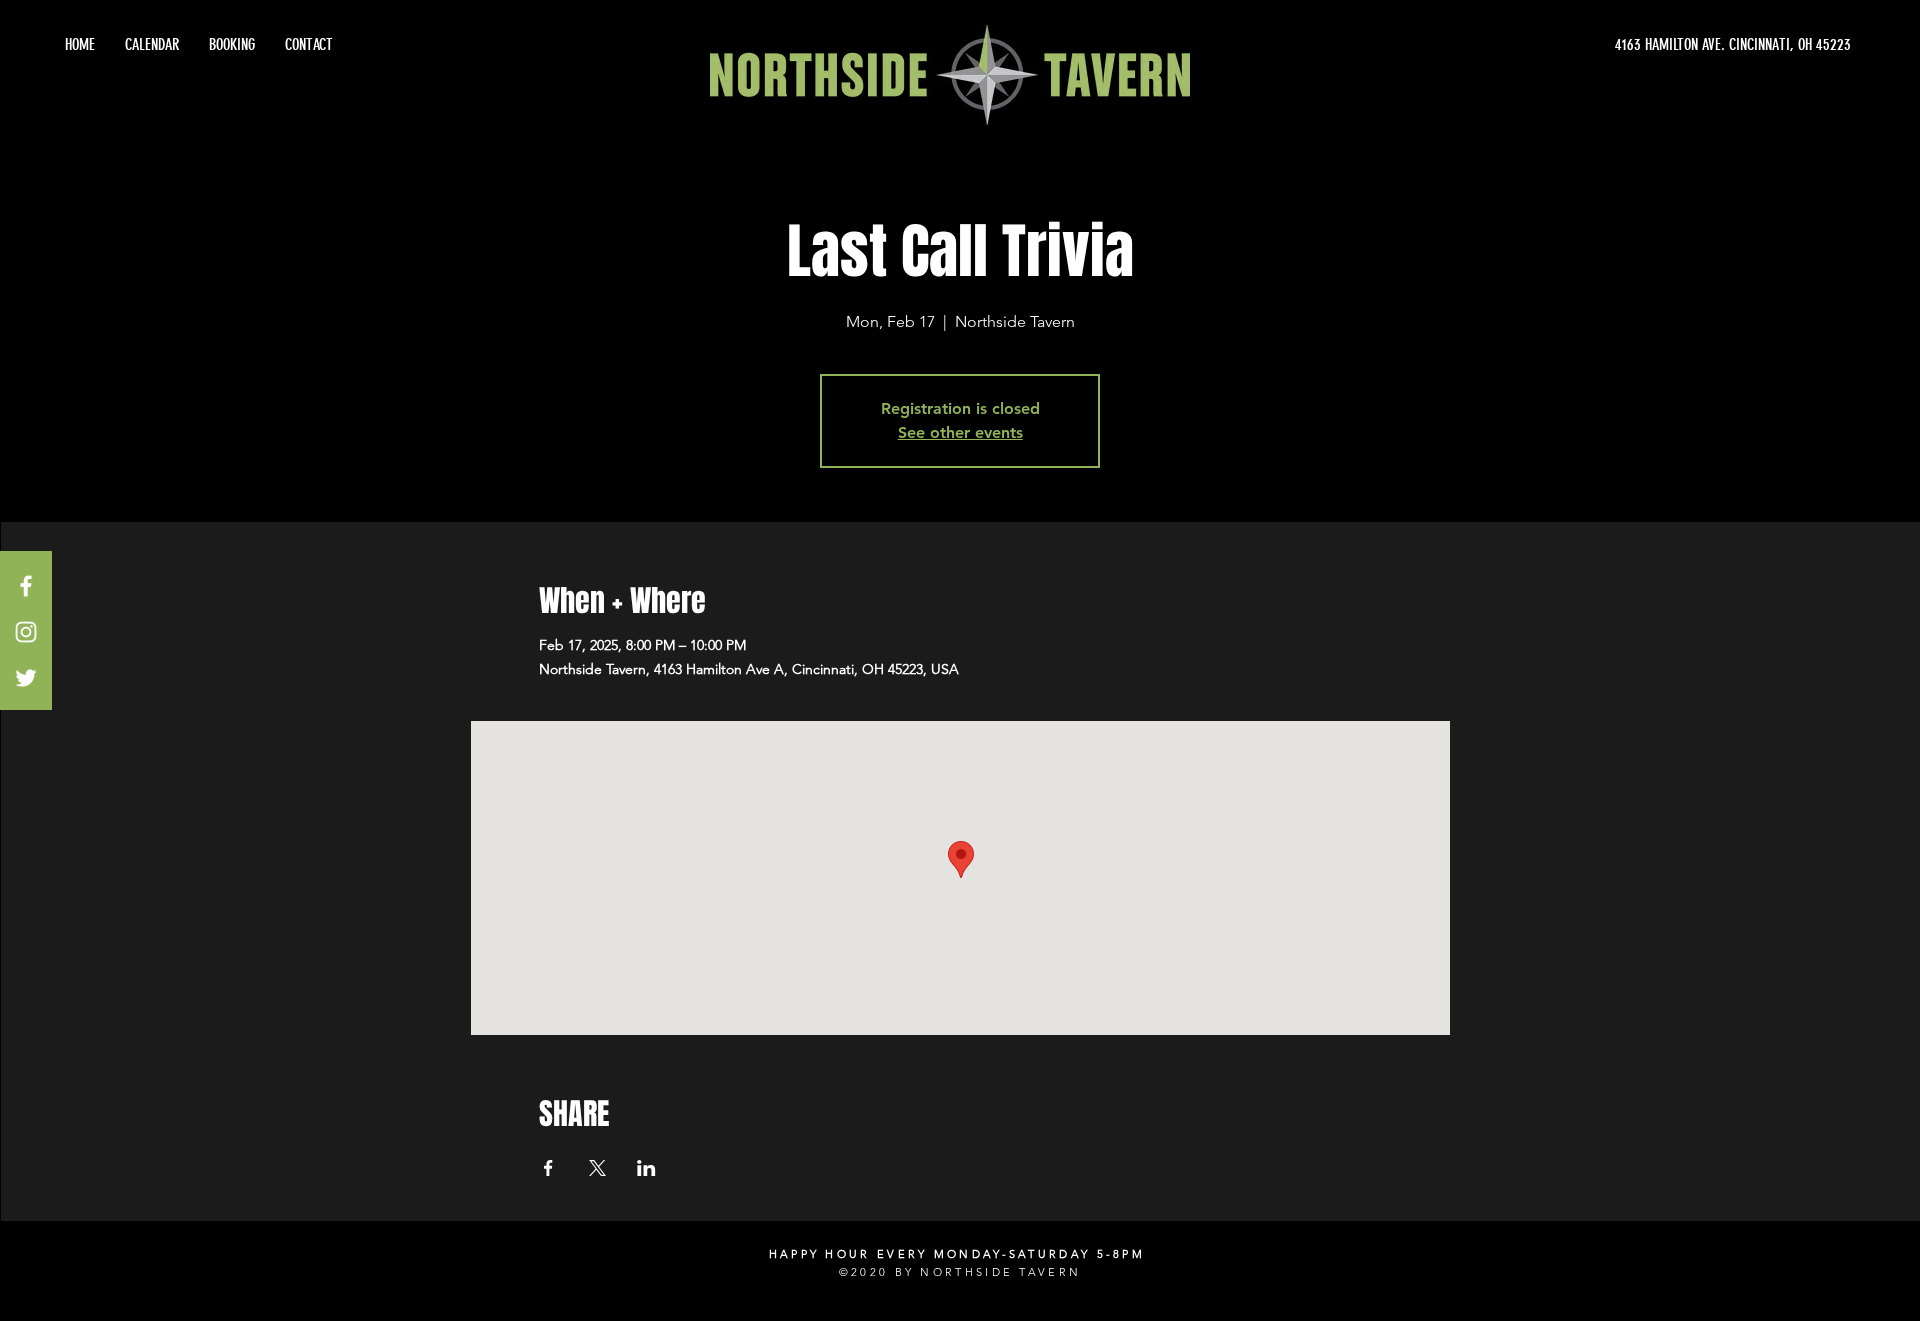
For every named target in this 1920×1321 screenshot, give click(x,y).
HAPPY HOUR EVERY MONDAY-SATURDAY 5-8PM (957, 1254)
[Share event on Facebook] (548, 1168)
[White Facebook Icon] (26, 586)
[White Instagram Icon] (26, 632)
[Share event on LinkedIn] (646, 1168)
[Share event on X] (597, 1168)
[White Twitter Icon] (26, 678)
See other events (960, 432)
